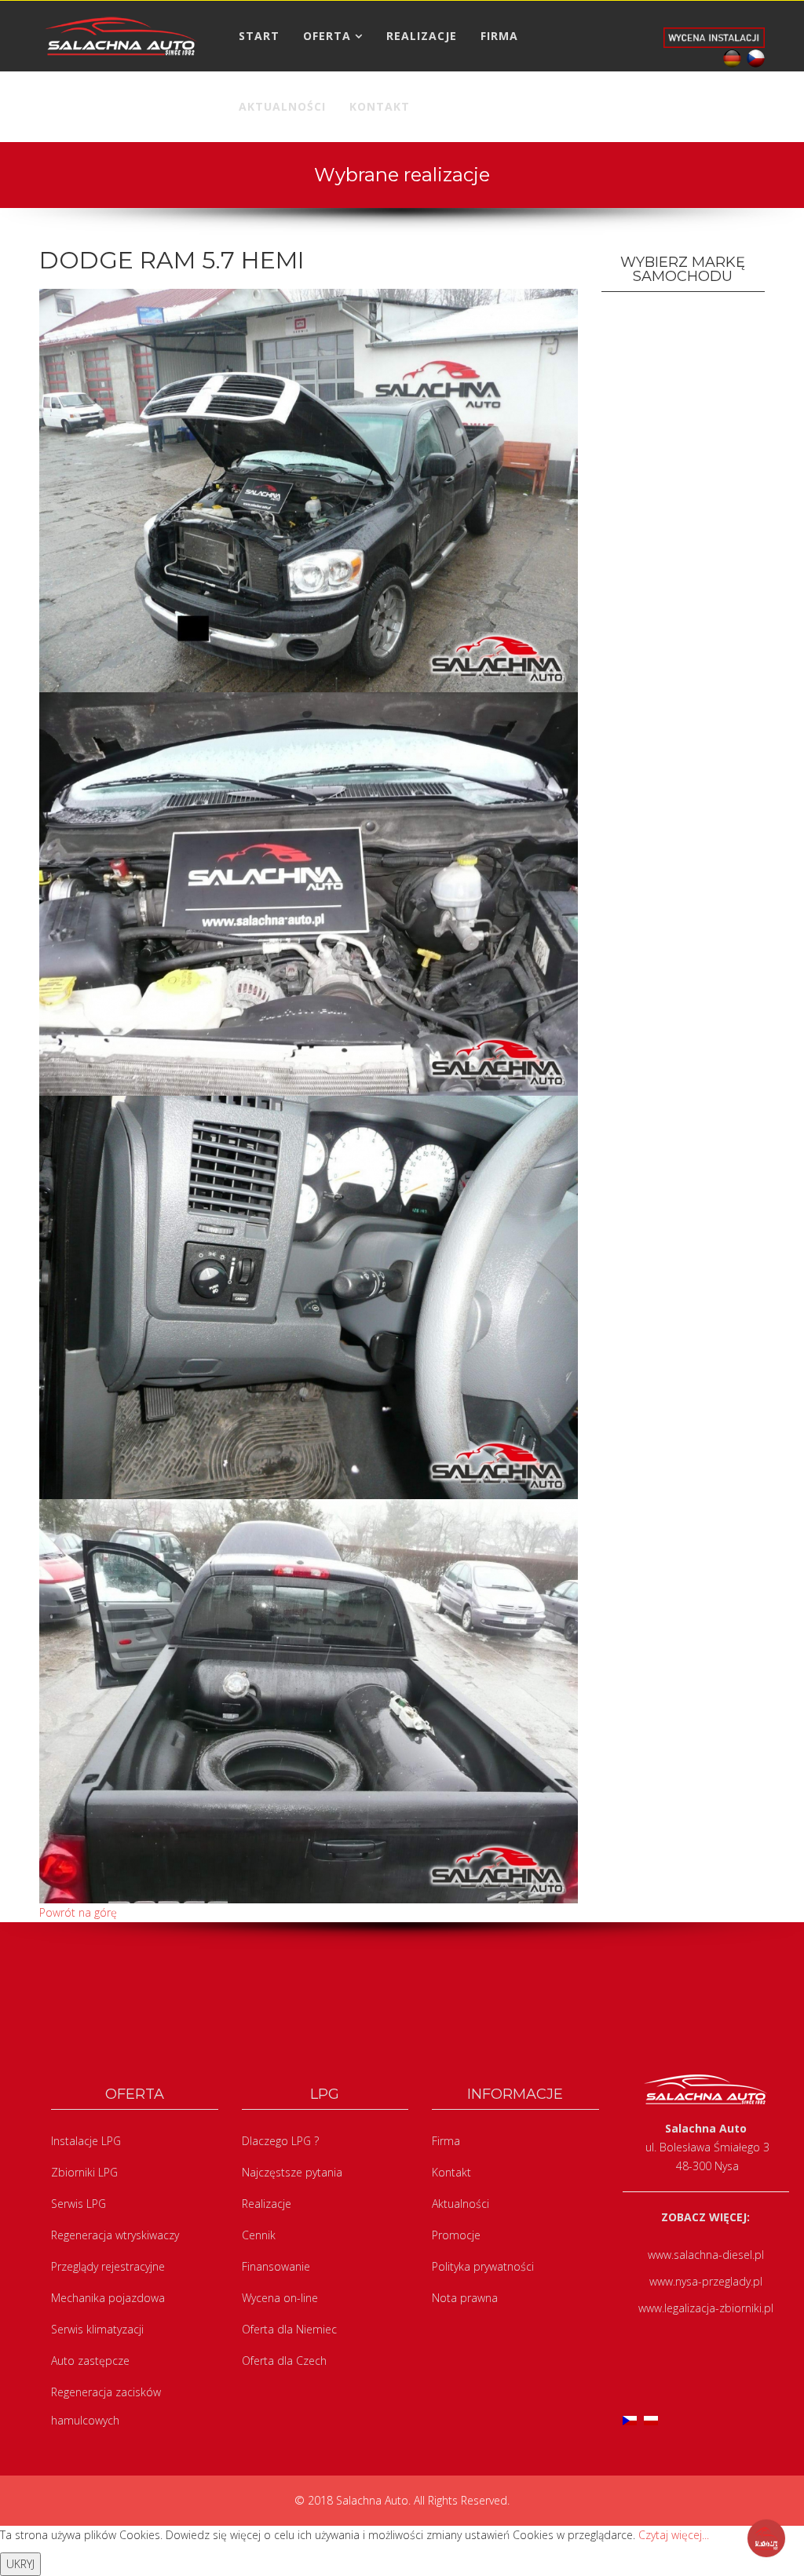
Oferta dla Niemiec (289, 2329)
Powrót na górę (78, 1912)
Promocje (456, 2235)
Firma (446, 2141)
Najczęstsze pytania (292, 2172)
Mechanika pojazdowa (108, 2298)
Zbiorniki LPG (84, 2172)
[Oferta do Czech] (753, 57)
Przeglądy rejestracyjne (108, 2266)
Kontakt (451, 2172)
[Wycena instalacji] (714, 36)
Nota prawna (465, 2298)
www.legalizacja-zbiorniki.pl (706, 2308)
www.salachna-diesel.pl (706, 2255)
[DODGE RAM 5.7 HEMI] (309, 489)
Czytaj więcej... (674, 2535)
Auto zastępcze (90, 2361)
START (259, 36)
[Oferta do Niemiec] (729, 57)
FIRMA (499, 36)
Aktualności (460, 2204)
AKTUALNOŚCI (282, 106)
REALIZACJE (422, 36)
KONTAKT (380, 106)
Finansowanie (276, 2266)
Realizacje (267, 2204)
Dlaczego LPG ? (280, 2141)
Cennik (259, 2235)
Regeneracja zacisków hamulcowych (106, 2406)
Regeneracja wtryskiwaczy (115, 2235)
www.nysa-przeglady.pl (706, 2281)
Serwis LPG (79, 2204)
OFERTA (327, 36)
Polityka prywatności (483, 2266)
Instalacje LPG (86, 2141)
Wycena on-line (280, 2298)
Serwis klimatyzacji (97, 2329)
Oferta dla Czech (284, 2361)
